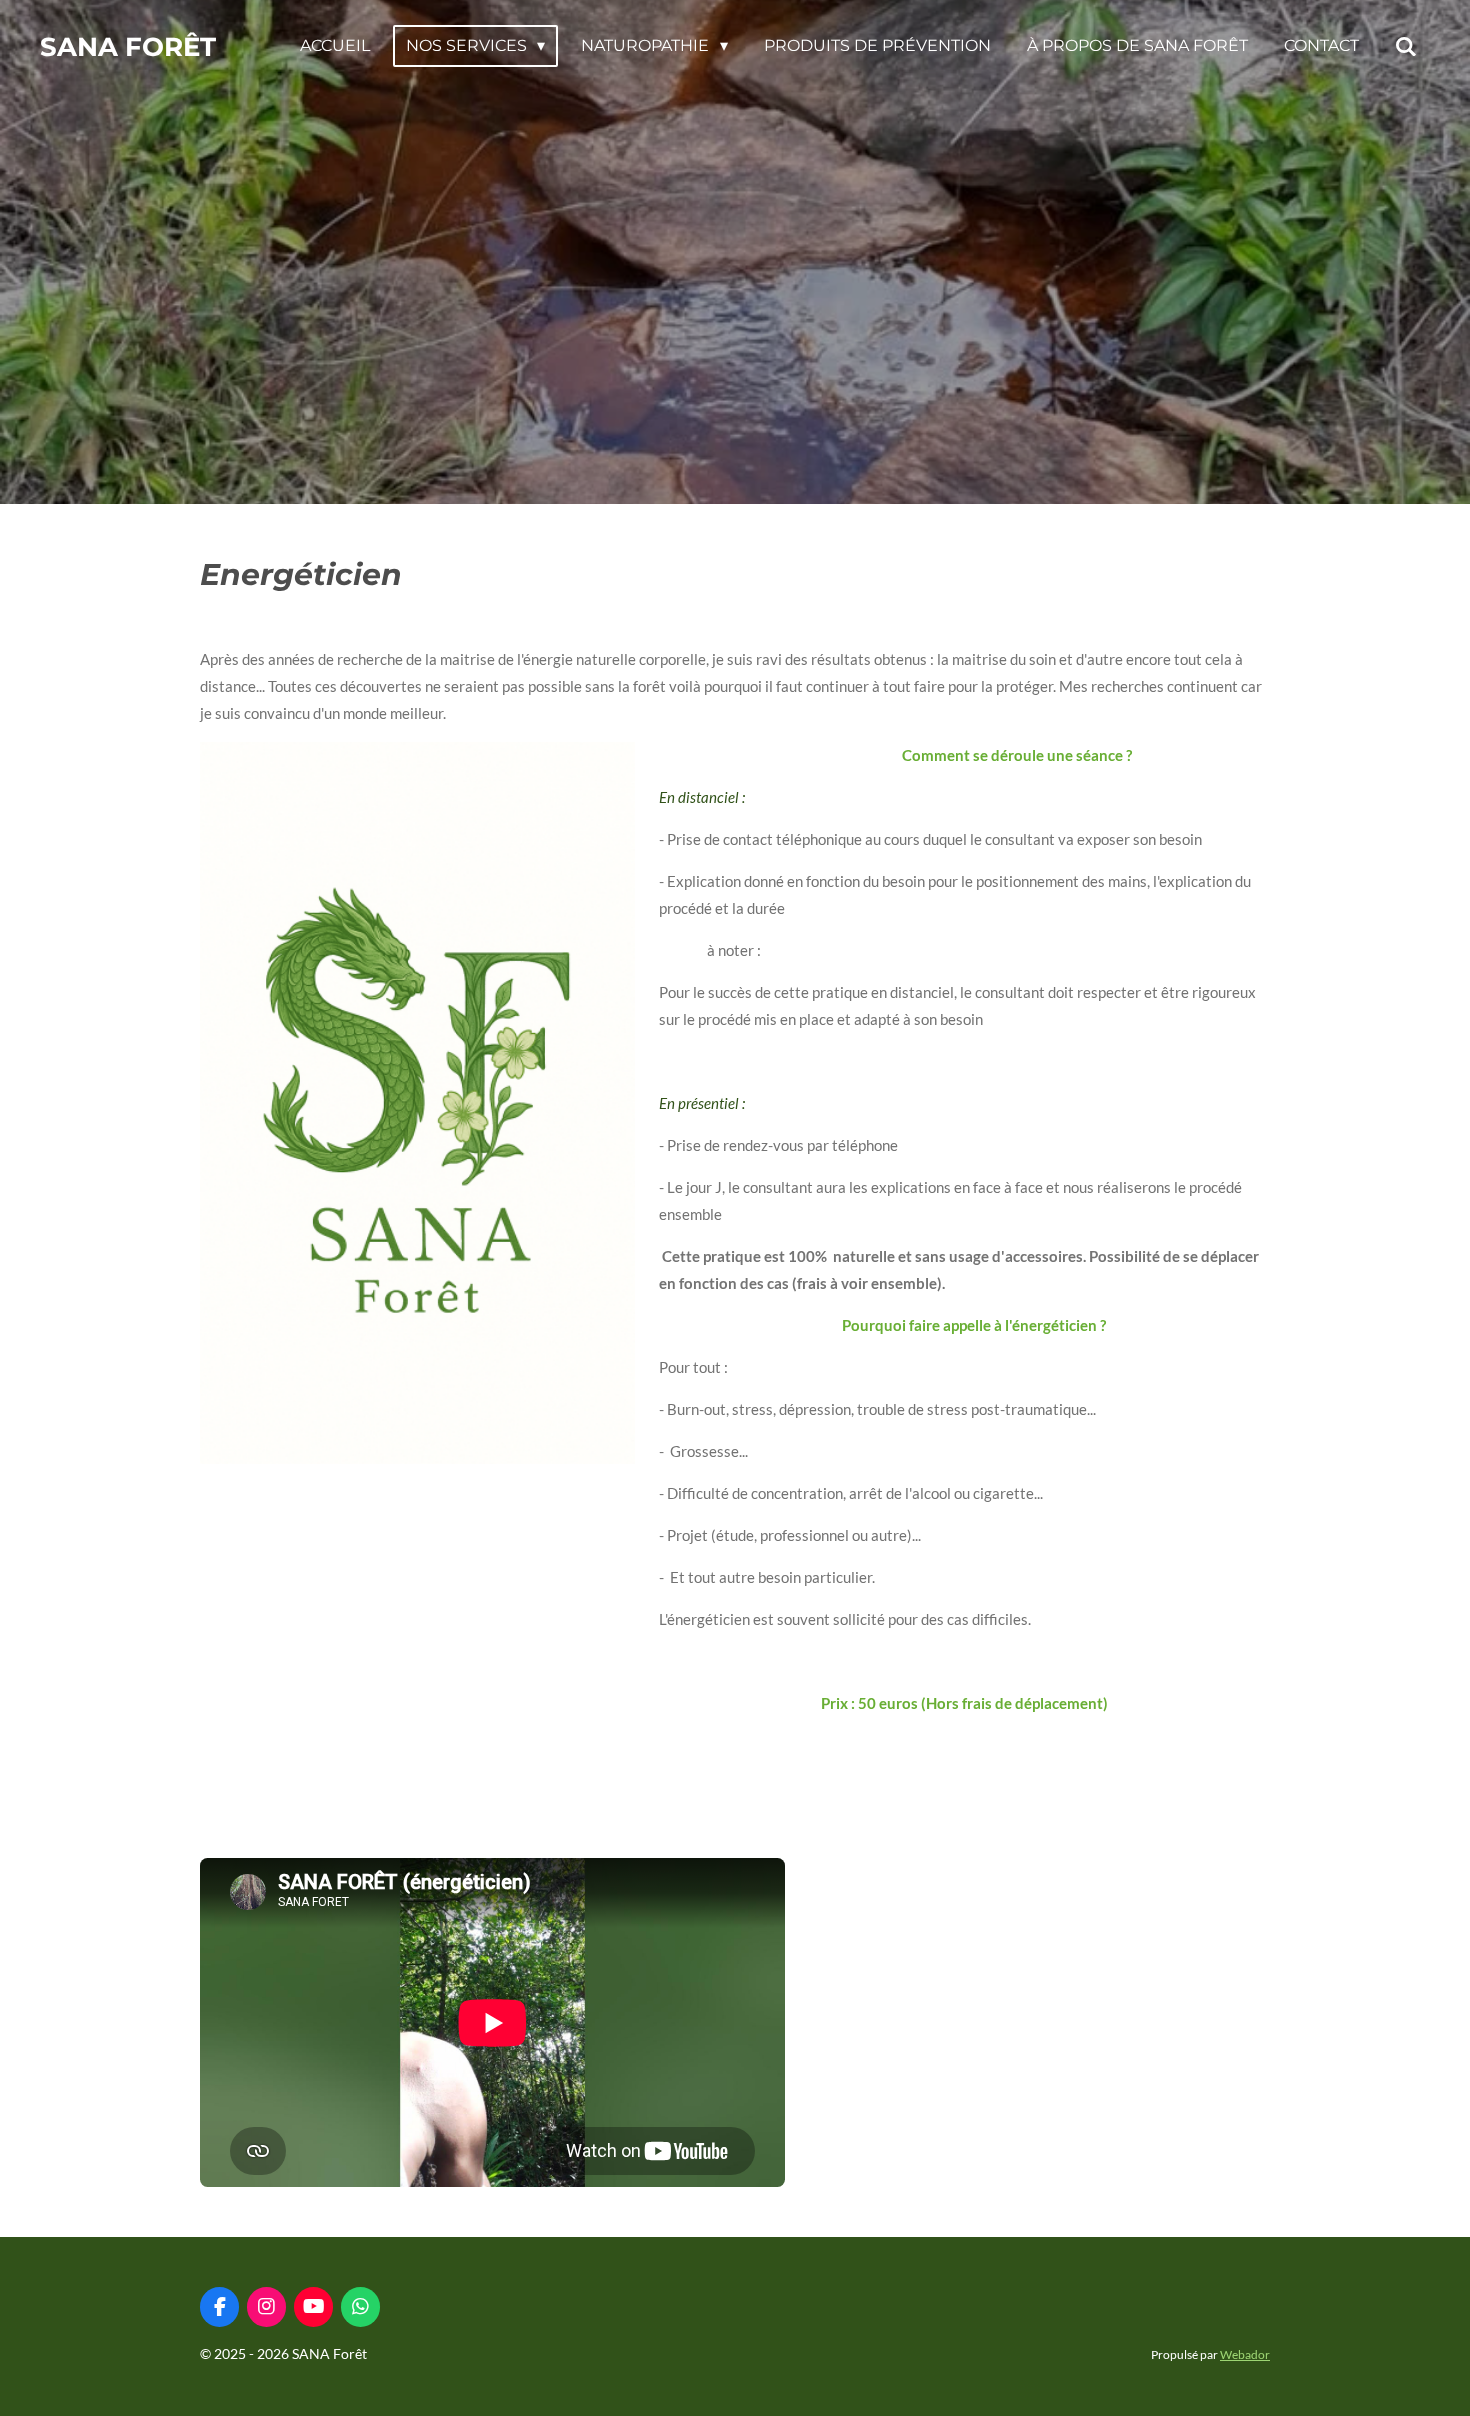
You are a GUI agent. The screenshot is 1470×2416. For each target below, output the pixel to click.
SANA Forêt (128, 47)
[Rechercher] (1406, 46)
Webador (1245, 2354)
